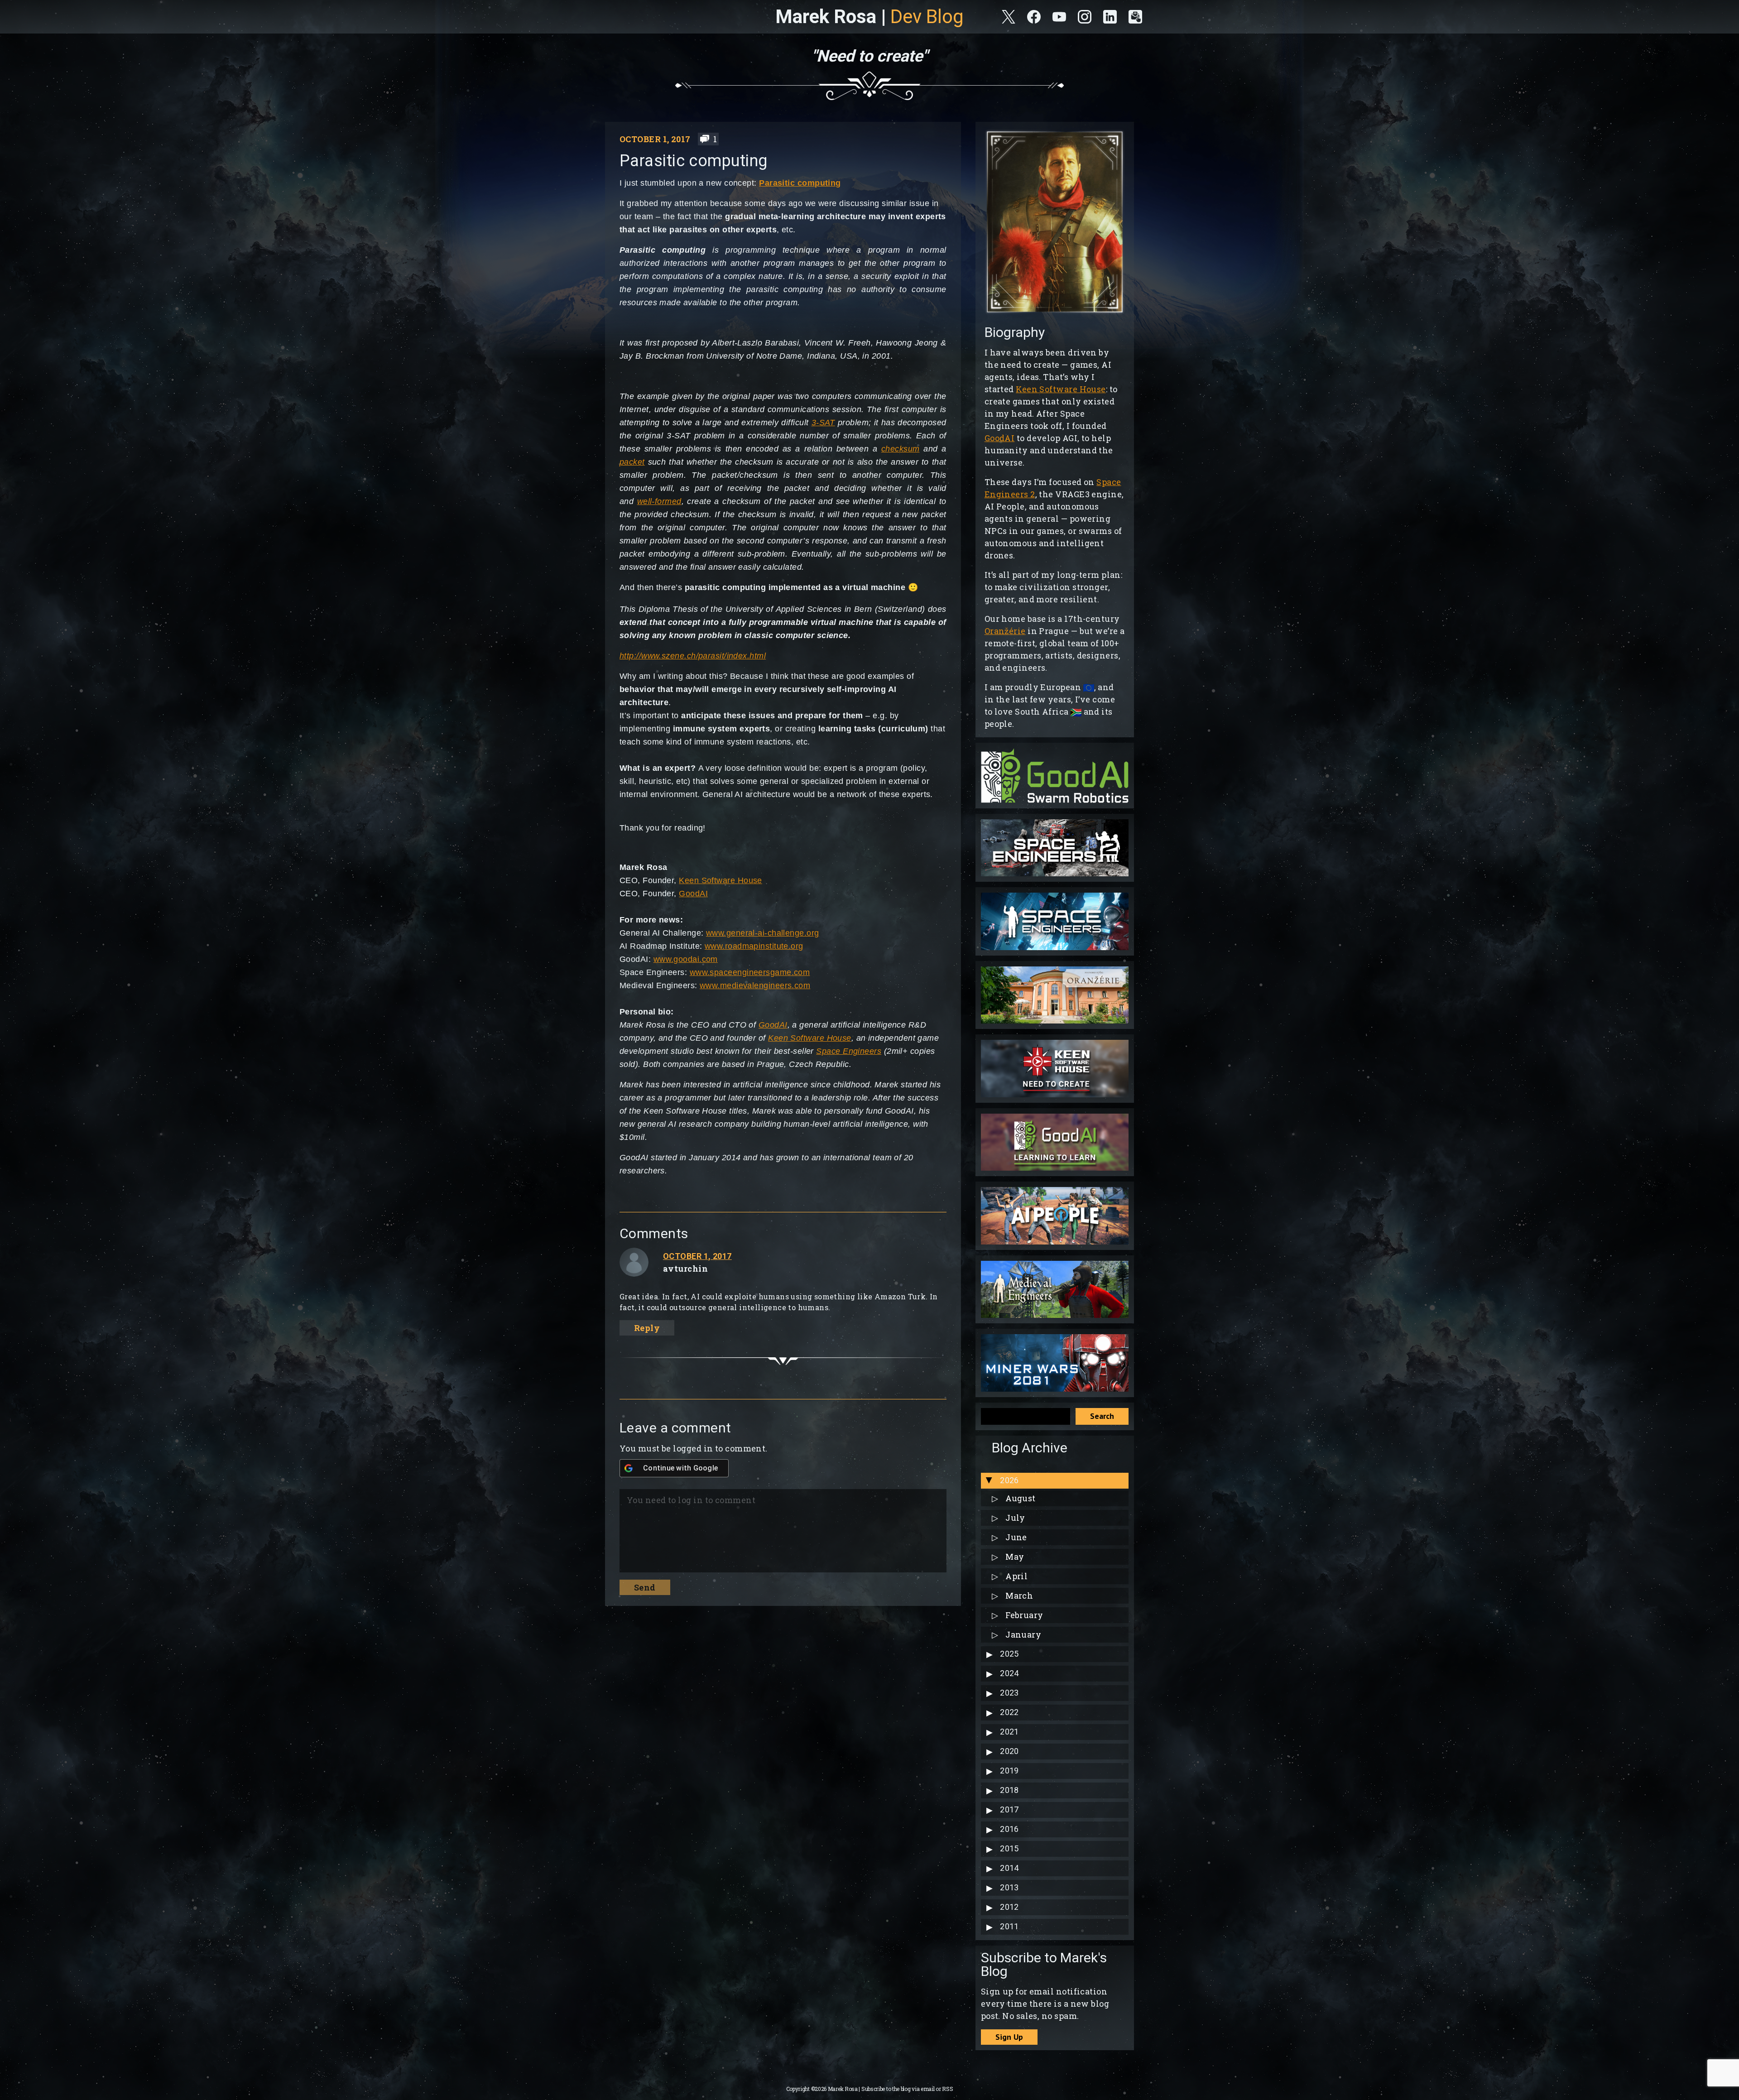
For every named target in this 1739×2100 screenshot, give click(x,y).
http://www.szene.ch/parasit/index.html (693, 656)
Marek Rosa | (869, 17)
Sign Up (1009, 2037)
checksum (901, 449)
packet (632, 462)
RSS (947, 2089)
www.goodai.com (686, 959)
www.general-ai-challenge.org (763, 933)
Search (1102, 1416)
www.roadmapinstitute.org (754, 946)
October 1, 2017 (697, 1256)
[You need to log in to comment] (781, 1527)
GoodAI (693, 894)
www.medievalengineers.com (755, 985)
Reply (647, 1328)
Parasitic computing (800, 183)
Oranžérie (1005, 631)
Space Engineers (849, 1051)
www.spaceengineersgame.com (750, 972)
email (928, 2089)
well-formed (659, 501)
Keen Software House (721, 880)
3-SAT (823, 423)
